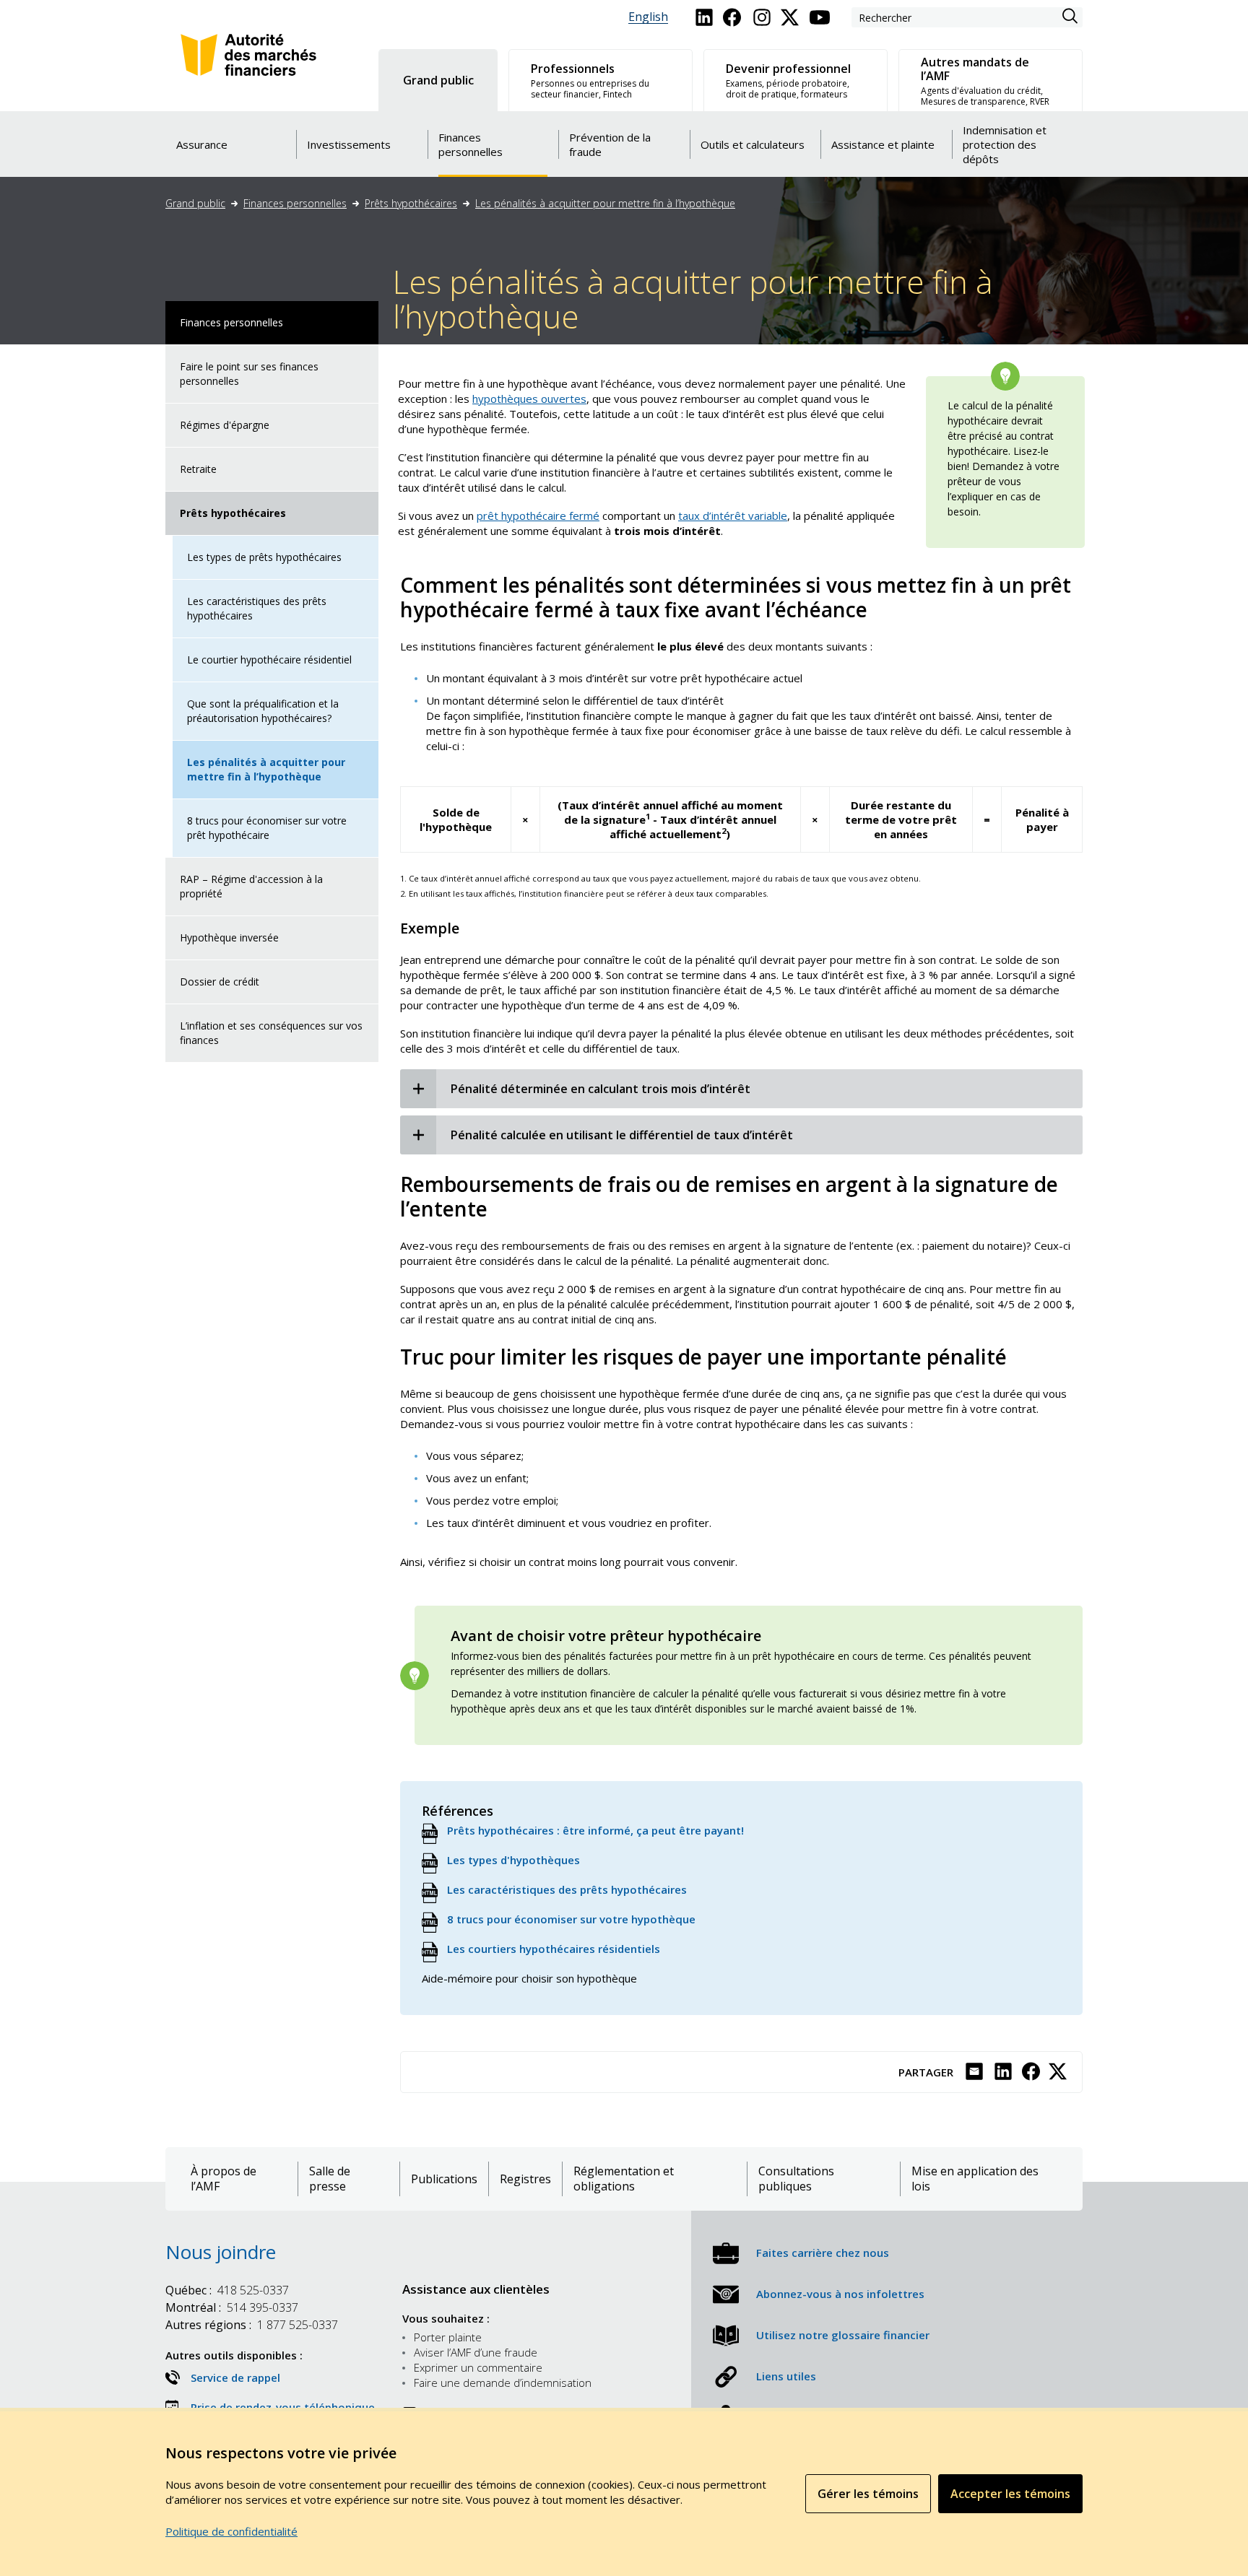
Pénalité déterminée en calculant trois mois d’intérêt (601, 1089)
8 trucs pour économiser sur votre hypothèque (571, 1919)
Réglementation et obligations (624, 2179)
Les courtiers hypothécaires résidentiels (554, 1949)
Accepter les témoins (1010, 2494)
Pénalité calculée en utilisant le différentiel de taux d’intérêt (622, 1135)
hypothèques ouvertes (529, 399)
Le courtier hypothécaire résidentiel (269, 660)
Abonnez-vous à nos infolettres (840, 2294)
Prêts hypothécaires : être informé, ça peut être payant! (595, 1830)
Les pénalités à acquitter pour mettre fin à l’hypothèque (605, 203)
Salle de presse (330, 2179)
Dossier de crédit (220, 982)
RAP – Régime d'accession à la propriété (251, 886)
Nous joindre (221, 2252)
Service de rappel (235, 2377)
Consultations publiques (796, 2179)
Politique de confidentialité (231, 2531)
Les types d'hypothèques (513, 1860)
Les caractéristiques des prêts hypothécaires (257, 608)
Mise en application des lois (975, 2179)
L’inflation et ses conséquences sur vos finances (271, 1033)
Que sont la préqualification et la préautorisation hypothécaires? (263, 711)
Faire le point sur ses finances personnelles (249, 374)
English (648, 17)
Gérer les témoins (868, 2494)
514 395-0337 (232, 2307)
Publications (444, 2179)
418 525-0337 (227, 2290)
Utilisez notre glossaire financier (843, 2335)
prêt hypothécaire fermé (538, 515)
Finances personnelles (295, 203)
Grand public (195, 203)
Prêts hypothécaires (411, 203)
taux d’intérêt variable (733, 515)
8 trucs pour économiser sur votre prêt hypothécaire (267, 828)
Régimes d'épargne (225, 425)
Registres (525, 2179)
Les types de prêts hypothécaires (264, 557)
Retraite (198, 469)
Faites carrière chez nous (823, 2253)
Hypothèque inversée (229, 937)
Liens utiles (786, 2376)
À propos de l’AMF (224, 2179)
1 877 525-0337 (252, 2325)
